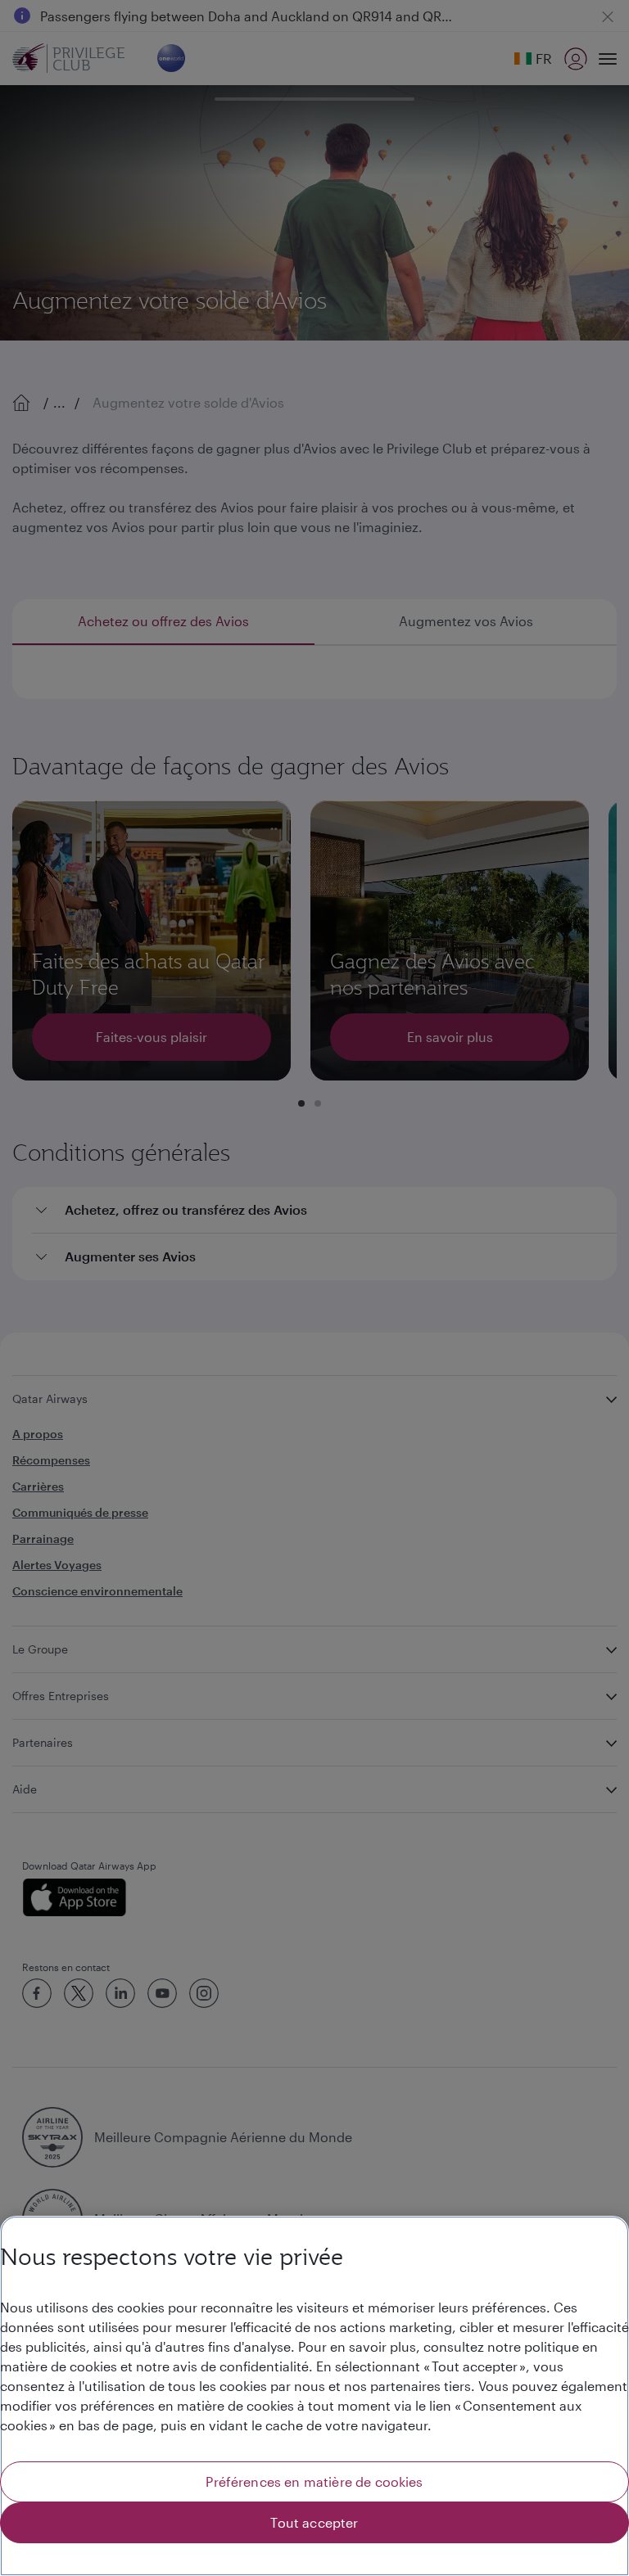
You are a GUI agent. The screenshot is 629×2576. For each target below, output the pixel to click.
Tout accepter (314, 2522)
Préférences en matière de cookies (314, 2481)
